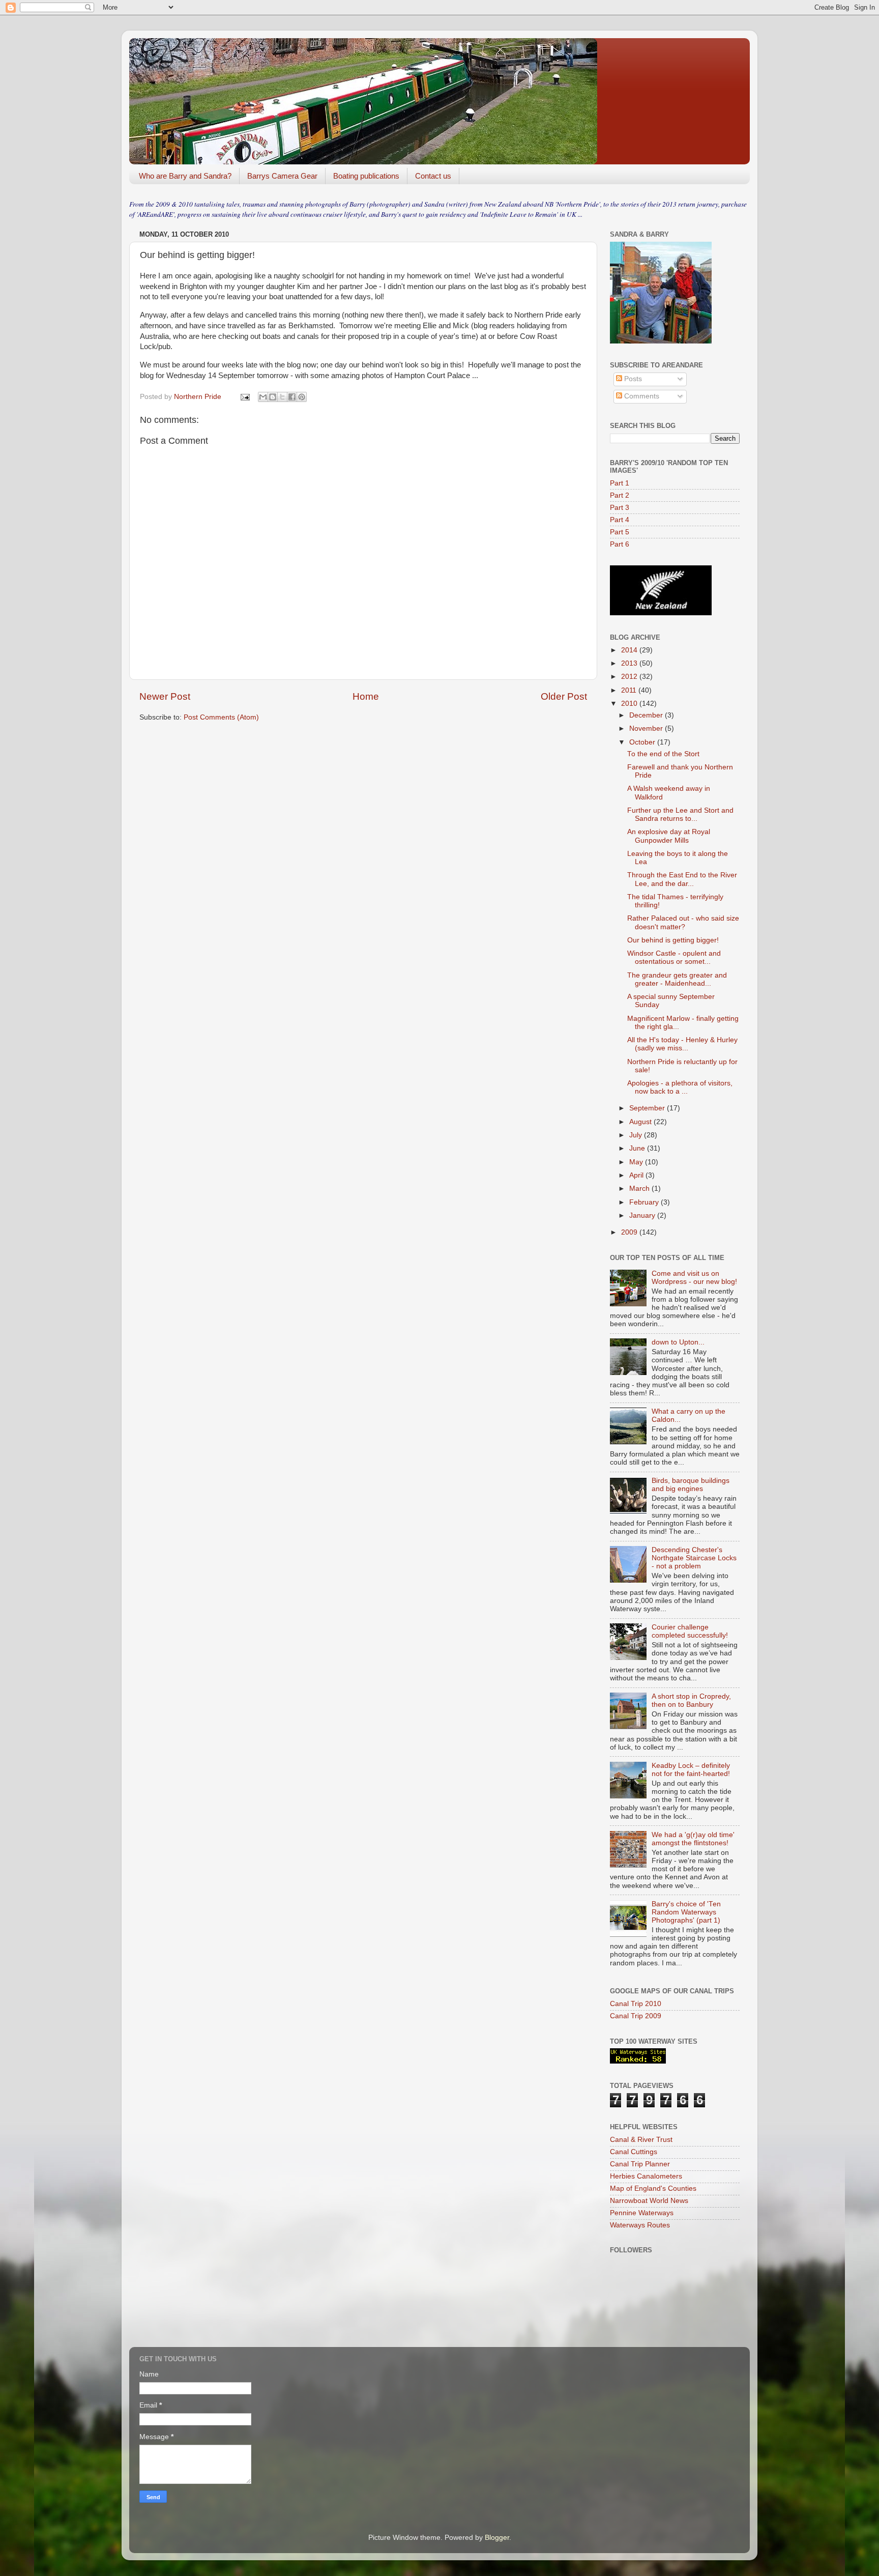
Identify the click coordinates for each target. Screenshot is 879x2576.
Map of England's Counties (653, 2188)
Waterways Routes (640, 2225)
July (637, 1135)
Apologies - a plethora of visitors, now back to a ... (680, 1087)
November (647, 728)
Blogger (497, 2538)
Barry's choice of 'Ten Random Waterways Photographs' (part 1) (686, 1912)
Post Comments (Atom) (221, 717)
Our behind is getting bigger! (673, 940)
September (648, 1108)
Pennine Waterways (642, 2213)
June (638, 1148)
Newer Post (165, 696)
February (645, 1202)
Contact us (433, 176)
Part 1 (620, 483)
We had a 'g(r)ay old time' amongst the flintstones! (693, 1839)
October (643, 742)
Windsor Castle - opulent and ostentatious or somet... (674, 957)
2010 (630, 704)
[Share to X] (282, 397)
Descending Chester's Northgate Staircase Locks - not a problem (694, 1558)
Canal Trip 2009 (636, 2016)
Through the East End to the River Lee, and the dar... (682, 879)
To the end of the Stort (663, 754)
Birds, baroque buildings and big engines (691, 1485)
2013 (630, 663)
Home (366, 696)
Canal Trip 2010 (636, 2004)
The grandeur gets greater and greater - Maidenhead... (677, 979)
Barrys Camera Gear (282, 176)
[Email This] (263, 397)
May (637, 1162)
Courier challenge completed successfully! (690, 1631)
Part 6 (620, 544)
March (640, 1189)
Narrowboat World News (649, 2201)
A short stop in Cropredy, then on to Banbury (691, 1700)
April (637, 1175)
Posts (632, 379)
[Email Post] (244, 397)
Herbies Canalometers (646, 2176)
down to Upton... (678, 1342)
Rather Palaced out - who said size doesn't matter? (683, 922)
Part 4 (620, 520)
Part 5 (620, 532)
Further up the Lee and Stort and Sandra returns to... (680, 814)
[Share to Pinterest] (302, 397)
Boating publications (366, 176)
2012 (630, 677)
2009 (630, 1232)
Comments (641, 396)
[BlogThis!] (273, 397)
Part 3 (620, 508)
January (643, 1215)
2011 (630, 690)
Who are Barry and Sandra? (185, 176)
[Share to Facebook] (292, 397)
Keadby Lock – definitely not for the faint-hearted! (691, 1770)
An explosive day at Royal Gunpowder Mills (669, 836)
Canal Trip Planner (640, 2164)
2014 (630, 650)
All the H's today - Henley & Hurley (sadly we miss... (682, 1044)
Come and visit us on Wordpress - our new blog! (694, 1278)
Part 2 (620, 495)
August (641, 1122)
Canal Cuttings (634, 2152)
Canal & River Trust (641, 2140)
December (647, 715)
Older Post (564, 696)
